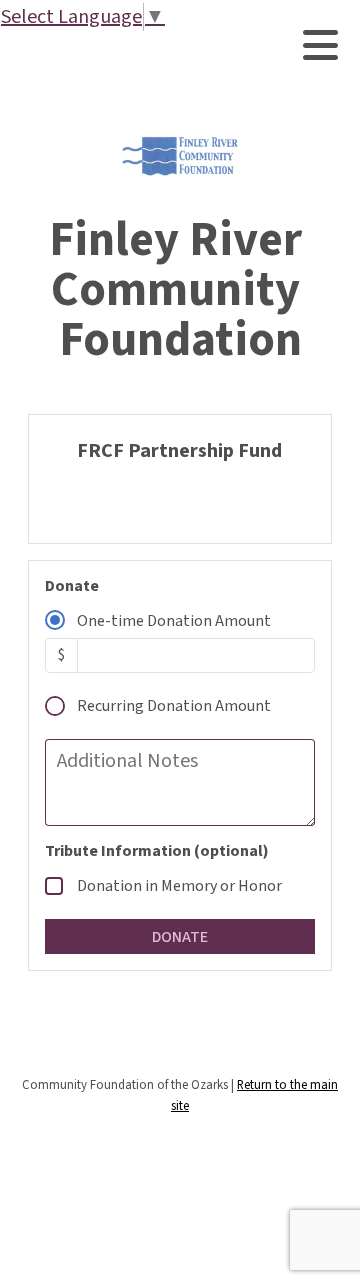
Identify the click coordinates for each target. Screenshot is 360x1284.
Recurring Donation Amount (174, 706)
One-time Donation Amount (174, 621)
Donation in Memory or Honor (179, 886)
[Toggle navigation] (320, 45)
